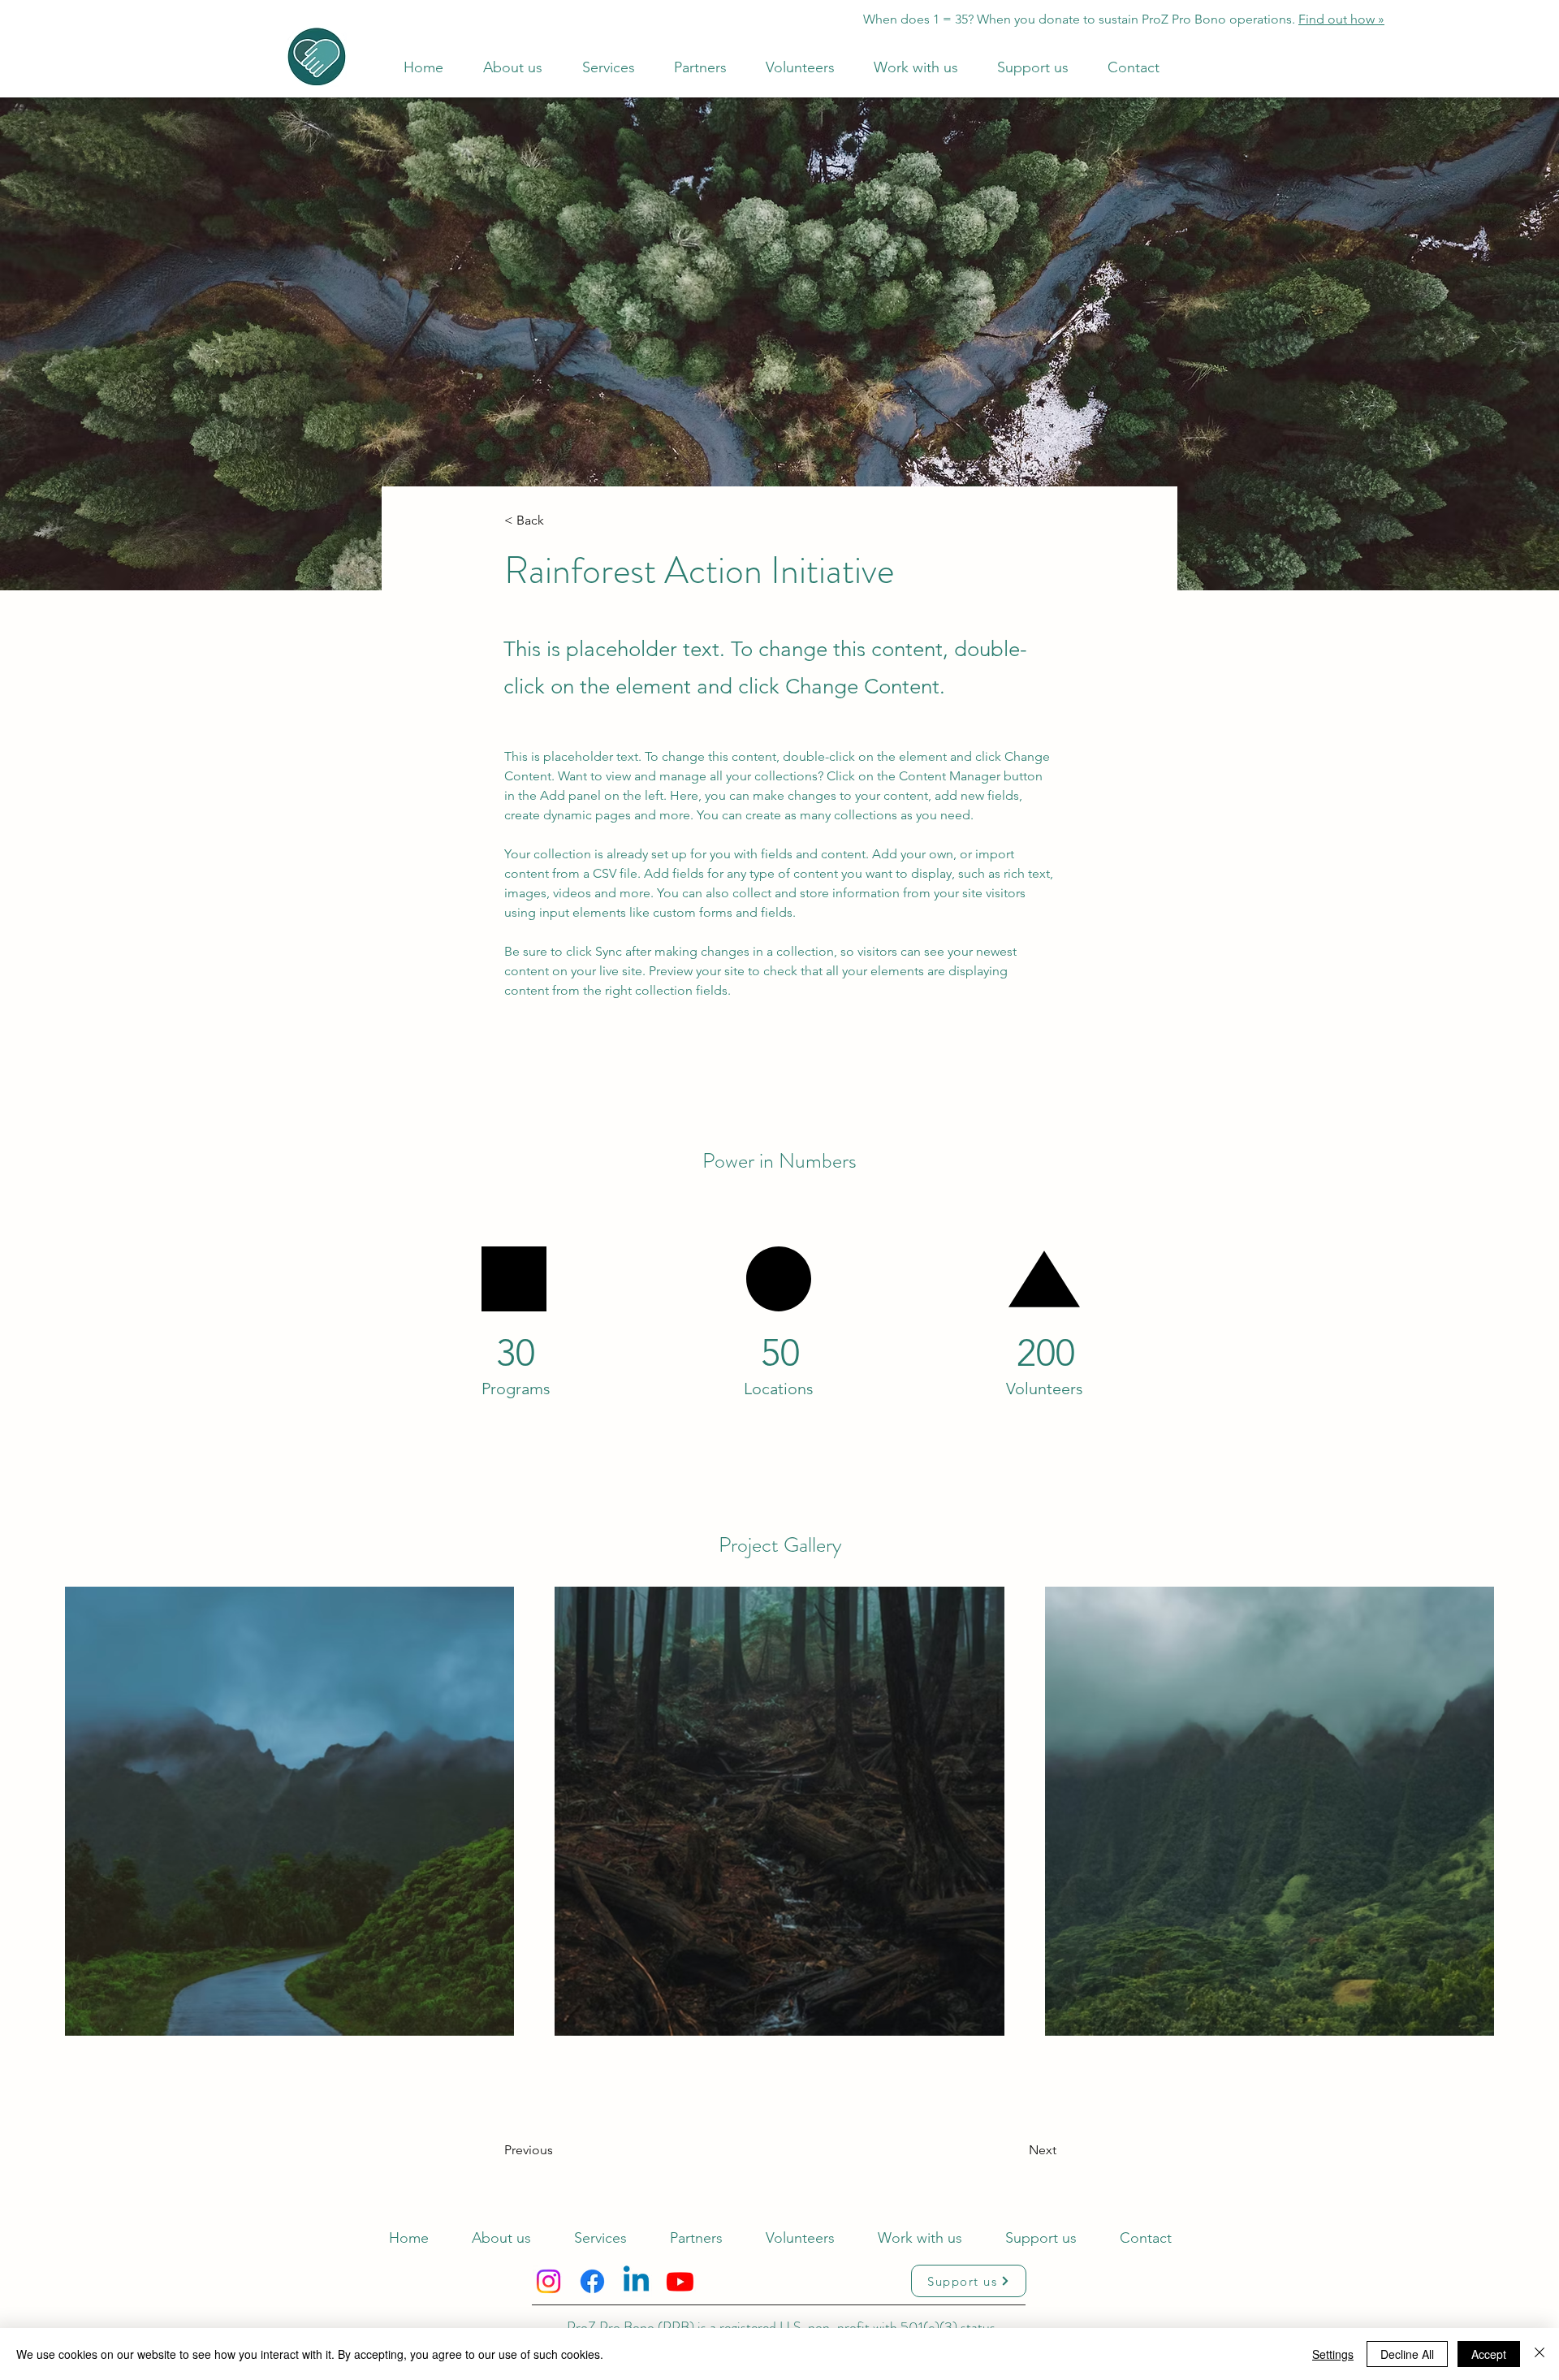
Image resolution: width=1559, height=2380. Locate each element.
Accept (1489, 2354)
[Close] (1540, 2354)
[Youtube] (680, 2281)
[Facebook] (592, 2281)
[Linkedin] (636, 2281)
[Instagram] (548, 2281)
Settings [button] (1333, 2354)
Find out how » (1341, 19)
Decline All (1407, 2354)
